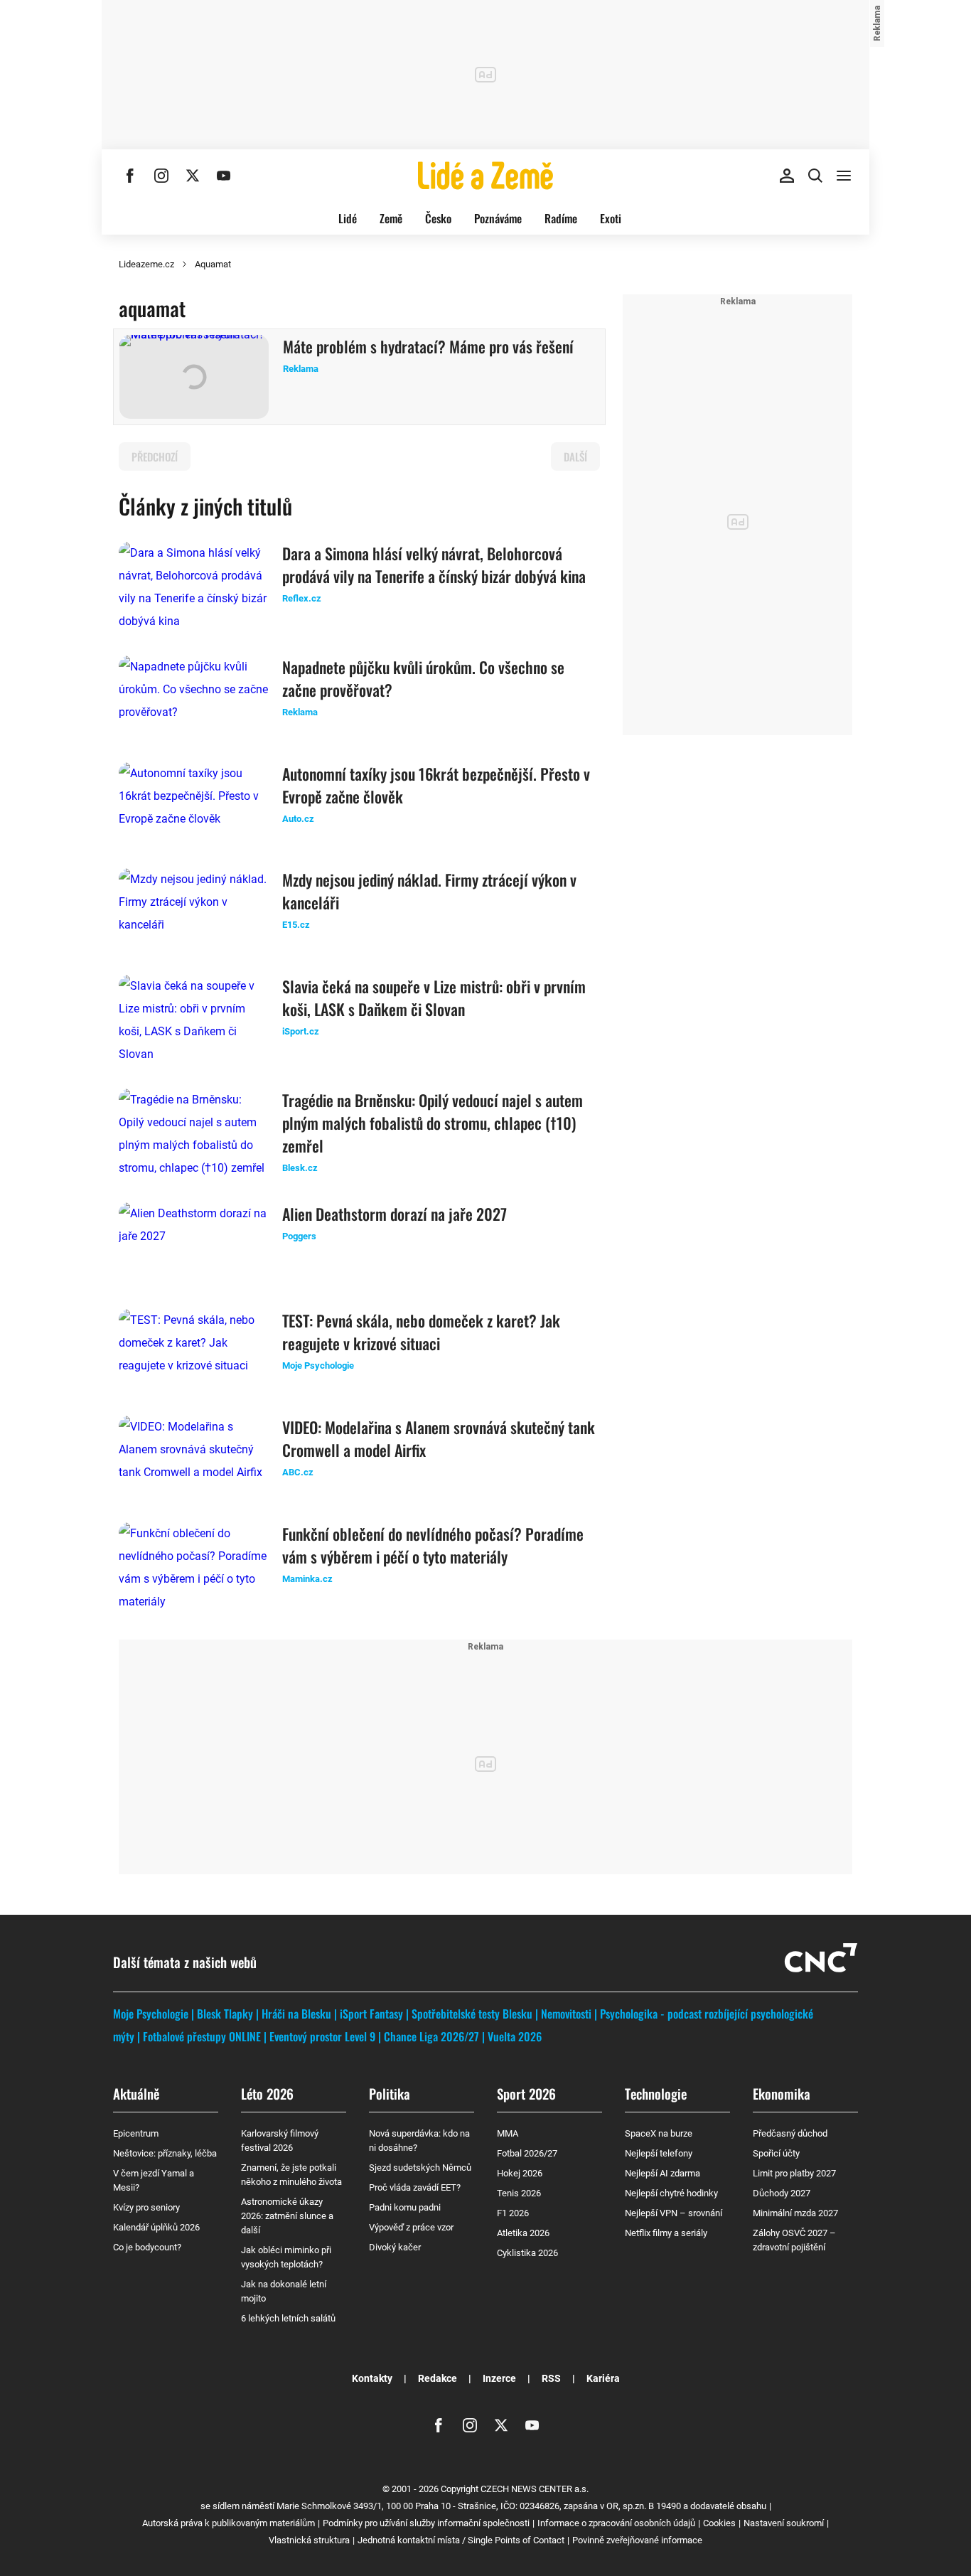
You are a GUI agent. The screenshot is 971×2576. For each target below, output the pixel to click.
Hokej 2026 (520, 2173)
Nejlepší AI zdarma (662, 2173)
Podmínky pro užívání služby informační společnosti (426, 2523)
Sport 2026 (526, 2093)
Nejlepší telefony (659, 2153)
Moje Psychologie (151, 2014)
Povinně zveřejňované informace (637, 2540)
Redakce (438, 2378)
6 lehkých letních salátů (288, 2318)
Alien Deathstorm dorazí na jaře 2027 (395, 1214)
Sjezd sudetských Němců (420, 2168)
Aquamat (213, 264)
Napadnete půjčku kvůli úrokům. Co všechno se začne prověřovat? (423, 678)
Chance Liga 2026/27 (431, 2036)
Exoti (611, 218)
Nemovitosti (566, 2014)
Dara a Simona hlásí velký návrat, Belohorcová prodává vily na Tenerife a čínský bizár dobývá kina (434, 565)
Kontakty (372, 2378)
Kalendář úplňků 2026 (156, 2227)
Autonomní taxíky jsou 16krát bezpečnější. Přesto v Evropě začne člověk (436, 785)
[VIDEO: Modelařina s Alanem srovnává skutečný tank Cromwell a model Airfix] (193, 1458)
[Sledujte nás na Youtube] (224, 176)
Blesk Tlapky (225, 2014)
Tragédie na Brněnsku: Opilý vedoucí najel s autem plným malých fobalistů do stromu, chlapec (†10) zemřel (433, 1123)
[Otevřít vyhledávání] (815, 176)
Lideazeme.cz (146, 264)
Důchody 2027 (782, 2193)
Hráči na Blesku (296, 2014)
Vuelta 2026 (515, 2036)
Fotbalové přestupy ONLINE (202, 2036)
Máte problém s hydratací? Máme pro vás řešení (428, 346)
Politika (390, 2093)
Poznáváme (498, 218)
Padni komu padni (405, 2207)
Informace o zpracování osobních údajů (616, 2523)
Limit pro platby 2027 (794, 2173)
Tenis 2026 (519, 2193)
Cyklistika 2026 (527, 2253)
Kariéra (603, 2378)
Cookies (719, 2523)
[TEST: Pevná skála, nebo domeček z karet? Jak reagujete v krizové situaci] (193, 1351)
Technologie (656, 2093)
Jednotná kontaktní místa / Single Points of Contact (461, 2540)
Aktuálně (136, 2093)
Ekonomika (782, 2093)
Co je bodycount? (147, 2247)
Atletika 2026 (523, 2233)
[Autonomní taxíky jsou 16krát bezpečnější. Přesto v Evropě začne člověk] (193, 804)
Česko (438, 218)
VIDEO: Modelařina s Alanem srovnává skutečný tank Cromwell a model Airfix (439, 1438)
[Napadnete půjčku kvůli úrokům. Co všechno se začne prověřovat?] (193, 698)
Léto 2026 (267, 2093)
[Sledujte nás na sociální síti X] (193, 176)
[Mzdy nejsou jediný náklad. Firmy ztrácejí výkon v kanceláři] (193, 910)
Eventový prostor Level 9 (322, 2036)
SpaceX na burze (659, 2133)
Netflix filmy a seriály (666, 2233)
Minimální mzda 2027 (795, 2213)
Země (391, 218)
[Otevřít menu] (844, 176)
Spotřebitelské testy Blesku (472, 2014)
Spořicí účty (776, 2153)
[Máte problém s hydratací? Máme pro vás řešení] (194, 377)
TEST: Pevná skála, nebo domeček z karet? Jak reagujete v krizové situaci (421, 1332)
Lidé (348, 218)
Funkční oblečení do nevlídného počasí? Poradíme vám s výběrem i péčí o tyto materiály (433, 1545)
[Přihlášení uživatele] (787, 176)
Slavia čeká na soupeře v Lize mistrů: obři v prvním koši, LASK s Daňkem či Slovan (434, 998)
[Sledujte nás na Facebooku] (130, 176)
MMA (508, 2133)
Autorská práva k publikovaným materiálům (229, 2523)
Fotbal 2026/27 (527, 2153)
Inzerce (499, 2378)
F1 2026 (513, 2213)
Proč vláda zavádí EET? (415, 2187)
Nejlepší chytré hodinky (671, 2193)
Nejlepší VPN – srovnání (674, 2213)
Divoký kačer (395, 2247)
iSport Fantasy (371, 2014)
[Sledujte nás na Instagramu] (161, 176)
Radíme (561, 218)
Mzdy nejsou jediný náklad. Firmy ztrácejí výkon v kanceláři (429, 891)
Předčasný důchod (790, 2133)
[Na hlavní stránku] (485, 176)
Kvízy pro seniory (146, 2207)
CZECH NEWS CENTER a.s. (535, 2489)
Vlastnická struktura (309, 2540)
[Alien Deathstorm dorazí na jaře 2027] (193, 1244)
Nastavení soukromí (784, 2523)
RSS (551, 2378)
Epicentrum (136, 2133)
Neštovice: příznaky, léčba (165, 2153)
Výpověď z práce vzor (411, 2227)
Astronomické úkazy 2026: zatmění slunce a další (287, 2216)
